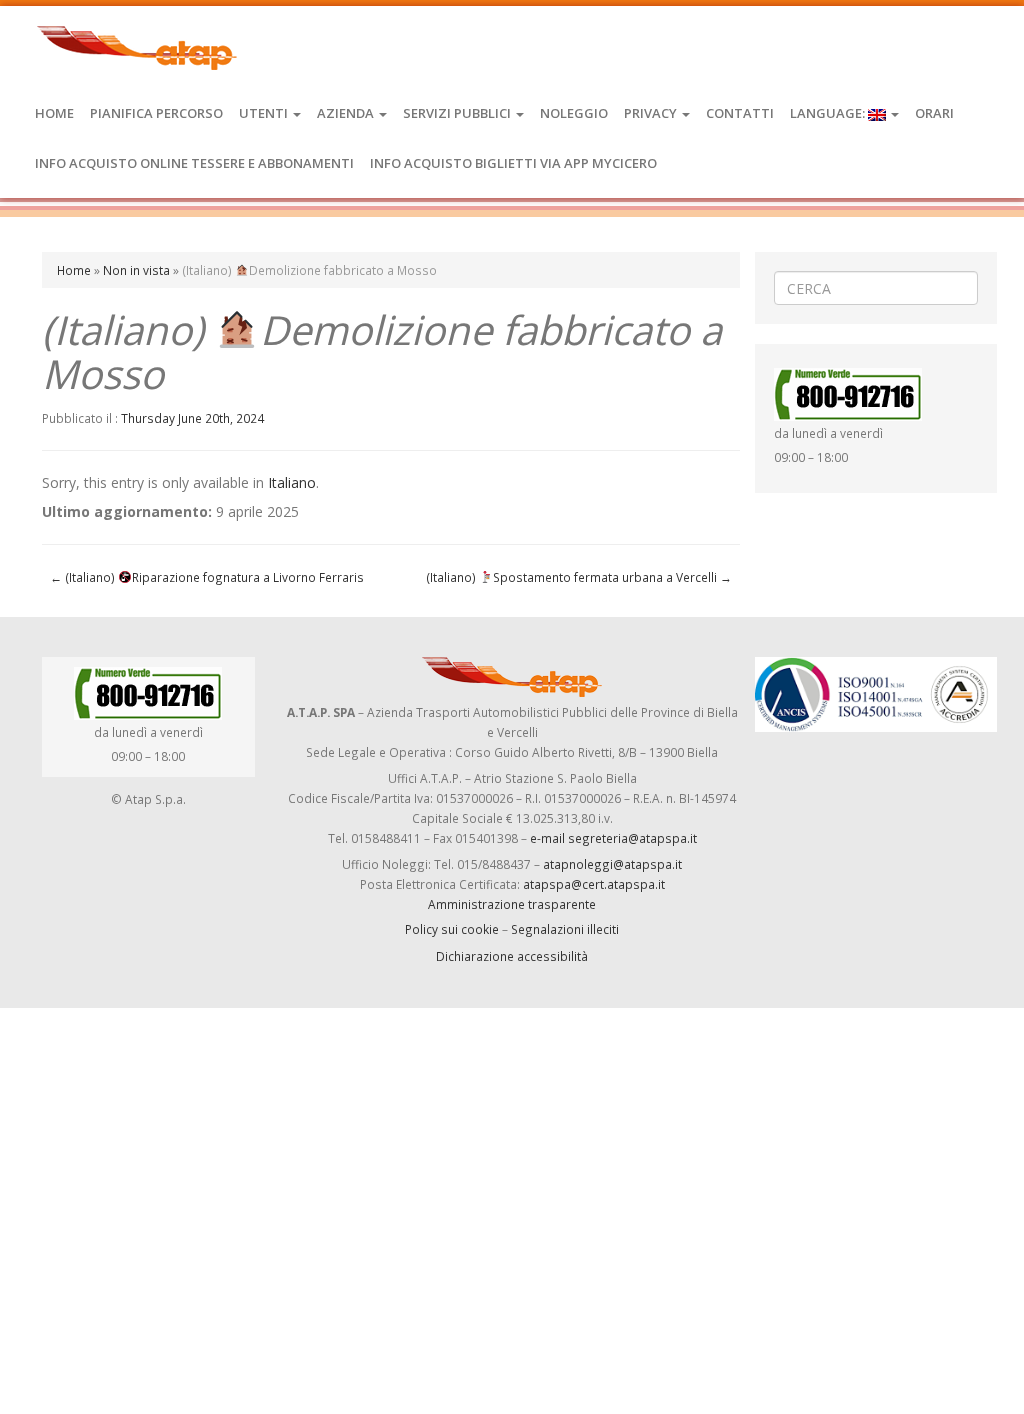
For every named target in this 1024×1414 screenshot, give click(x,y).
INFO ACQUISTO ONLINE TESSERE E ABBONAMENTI (194, 163)
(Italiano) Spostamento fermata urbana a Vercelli (579, 577)
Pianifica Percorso (156, 113)
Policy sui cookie (452, 929)
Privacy (652, 113)
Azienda (347, 113)
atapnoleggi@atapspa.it (612, 864)
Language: (829, 113)
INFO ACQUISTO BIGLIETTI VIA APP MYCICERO (513, 163)
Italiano (292, 482)
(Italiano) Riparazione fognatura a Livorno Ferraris (207, 577)
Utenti (265, 113)
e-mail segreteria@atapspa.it (613, 838)
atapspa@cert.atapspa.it (594, 884)
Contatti (740, 113)
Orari (934, 113)
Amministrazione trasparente (512, 904)
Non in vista (136, 270)
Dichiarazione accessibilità (512, 956)
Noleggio (574, 113)
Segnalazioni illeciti (565, 929)
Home (54, 113)
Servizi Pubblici (458, 113)
